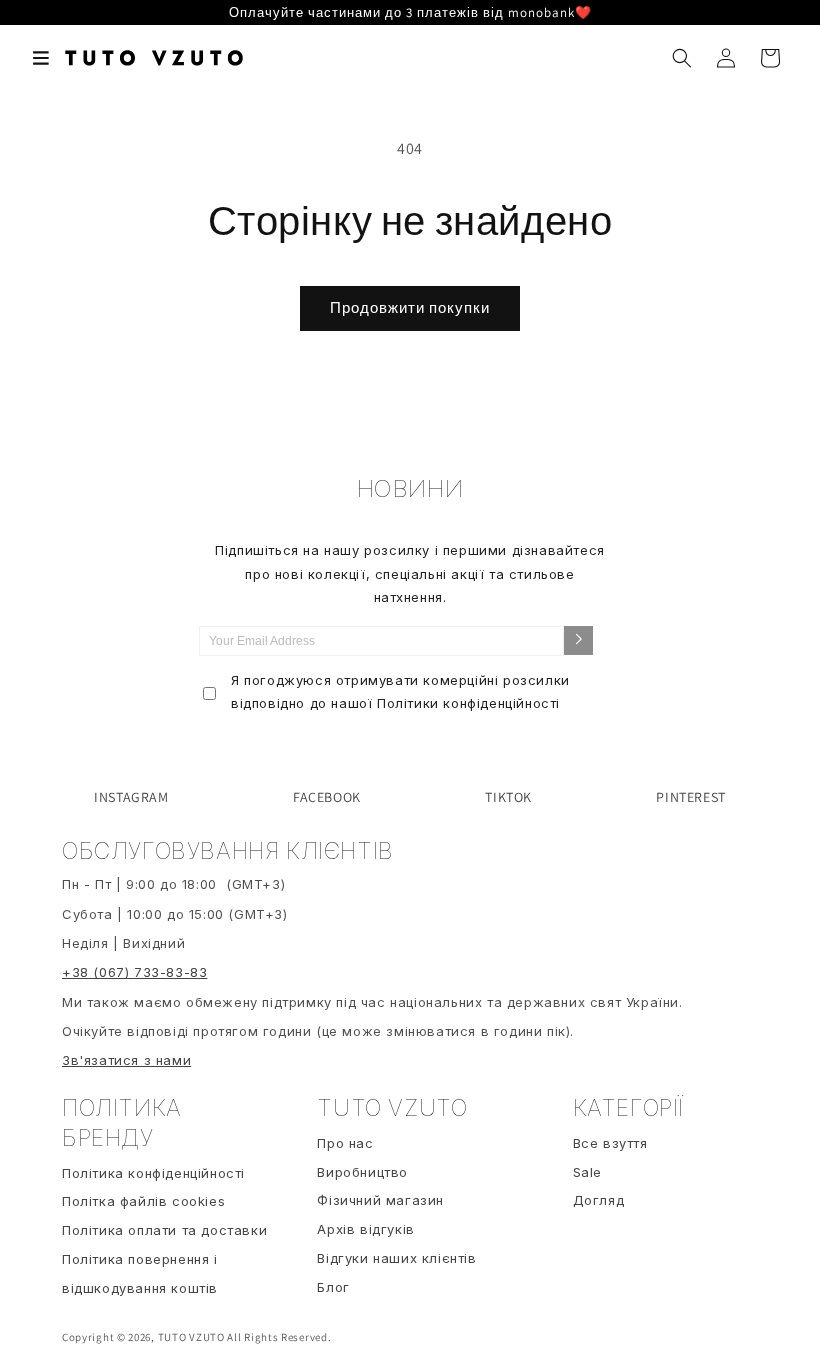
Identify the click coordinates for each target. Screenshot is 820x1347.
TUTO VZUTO (191, 1337)
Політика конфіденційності (153, 1173)
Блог (333, 1287)
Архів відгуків (365, 1229)
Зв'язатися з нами (126, 1060)
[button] (42, 58)
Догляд (599, 1200)
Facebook (327, 797)
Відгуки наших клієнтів (396, 1258)
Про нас (345, 1143)
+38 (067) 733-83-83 (134, 972)
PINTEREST (690, 797)
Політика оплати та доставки (164, 1230)
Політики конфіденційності (468, 703)
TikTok (508, 797)
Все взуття (610, 1143)
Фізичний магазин (380, 1200)
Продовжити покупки (410, 307)
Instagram (131, 797)
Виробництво (362, 1172)
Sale (587, 1172)
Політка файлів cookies (143, 1201)
